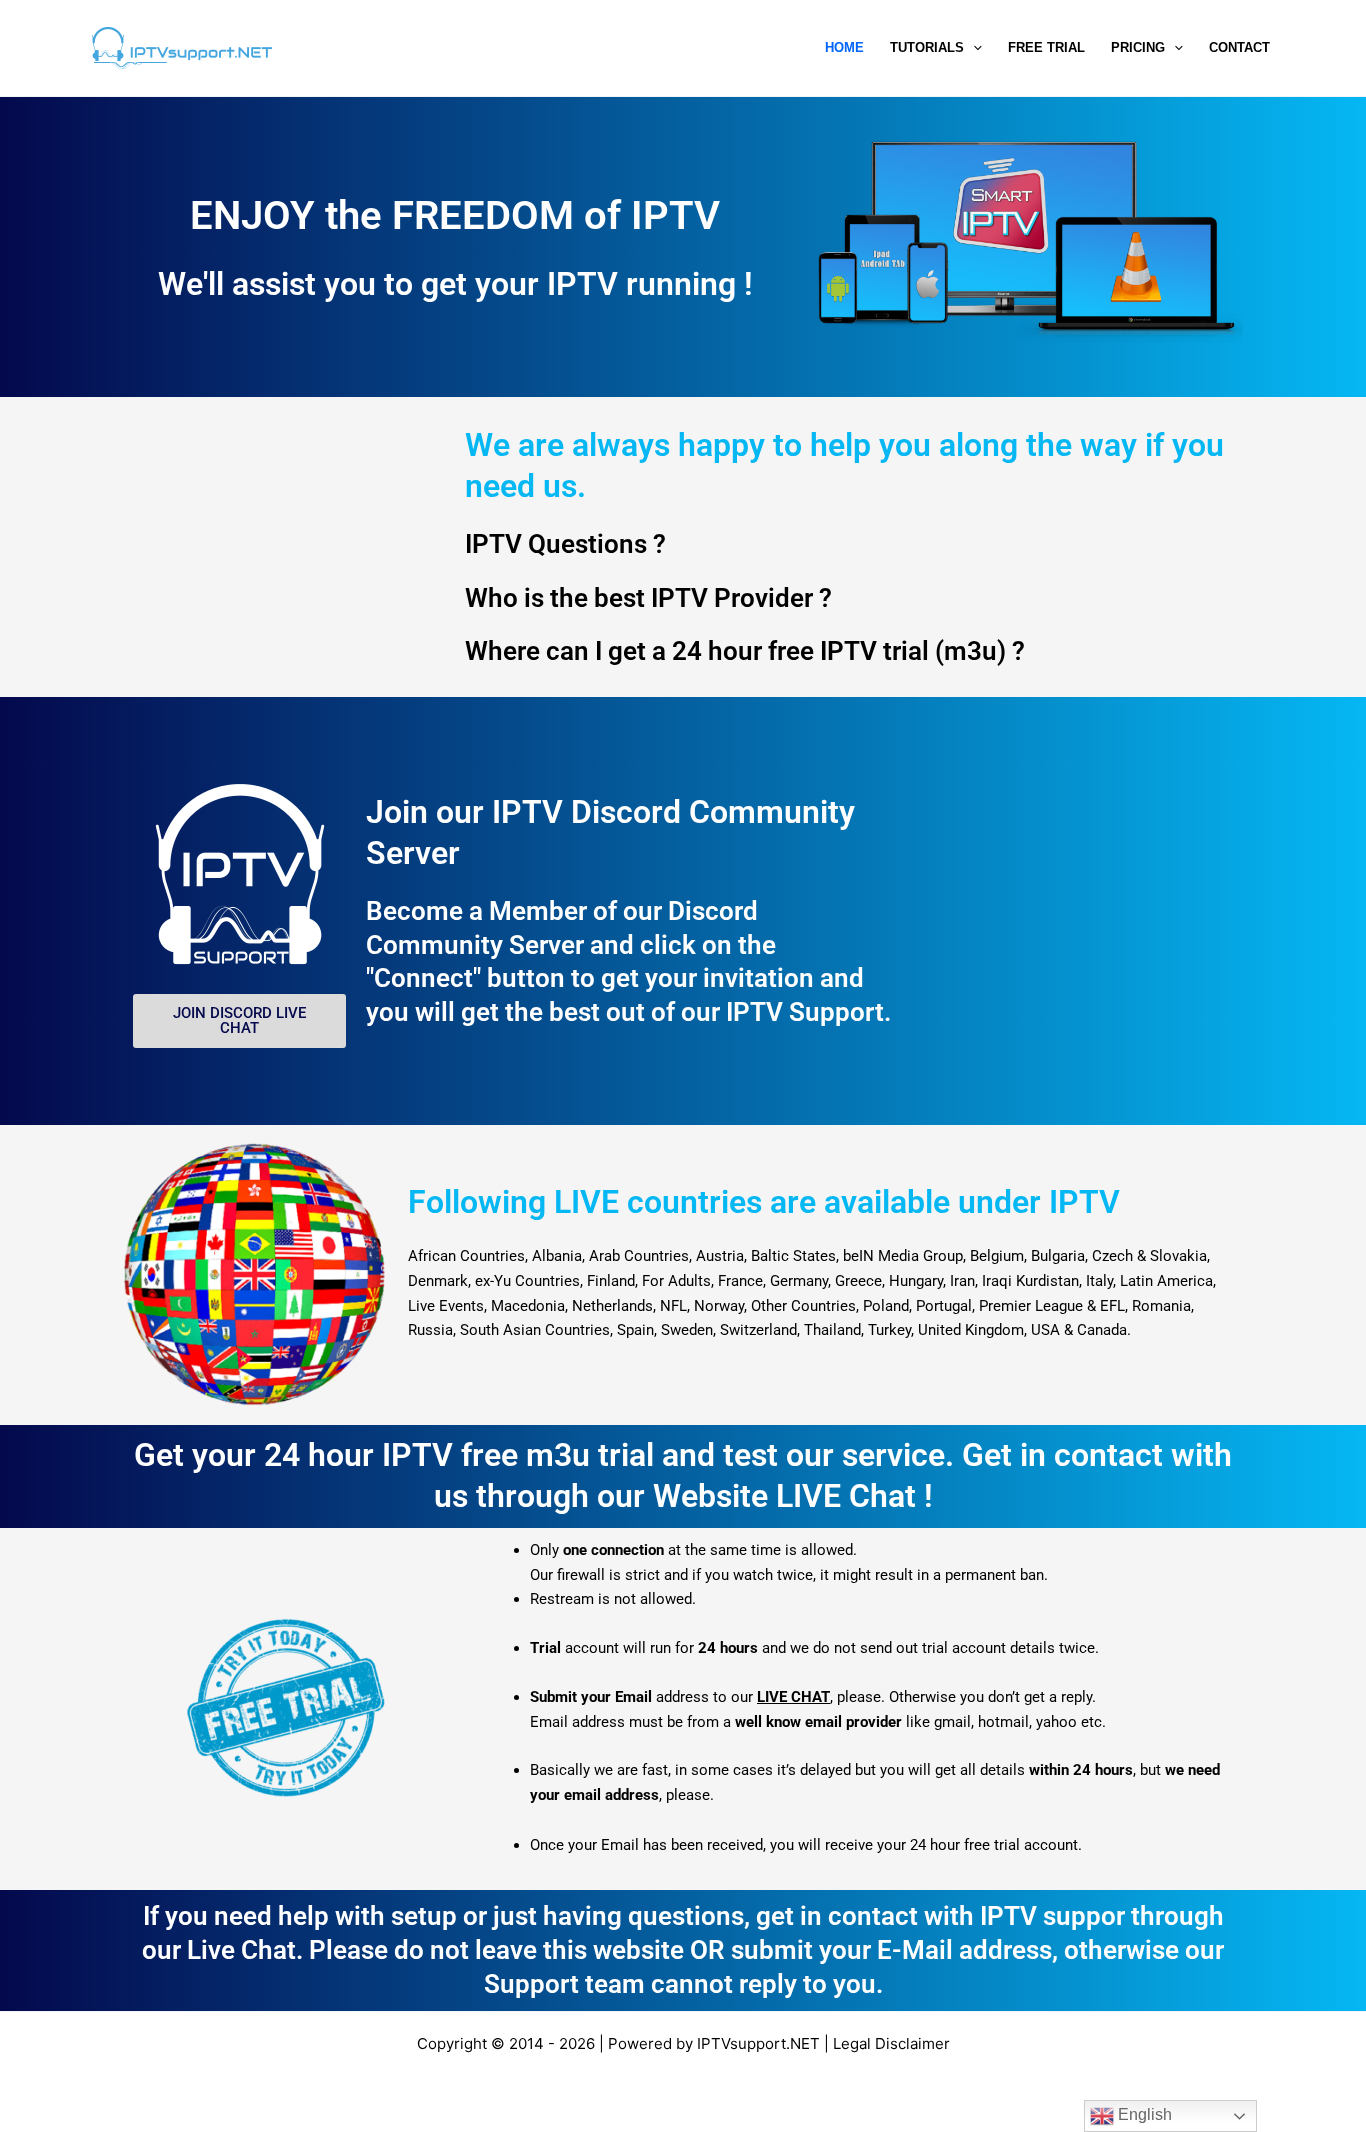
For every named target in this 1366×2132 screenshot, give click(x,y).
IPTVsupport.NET (758, 2043)
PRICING (1138, 47)
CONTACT (1239, 47)
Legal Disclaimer (891, 2043)
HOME (844, 47)
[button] (973, 48)
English (1143, 2114)
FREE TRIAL (1046, 47)
